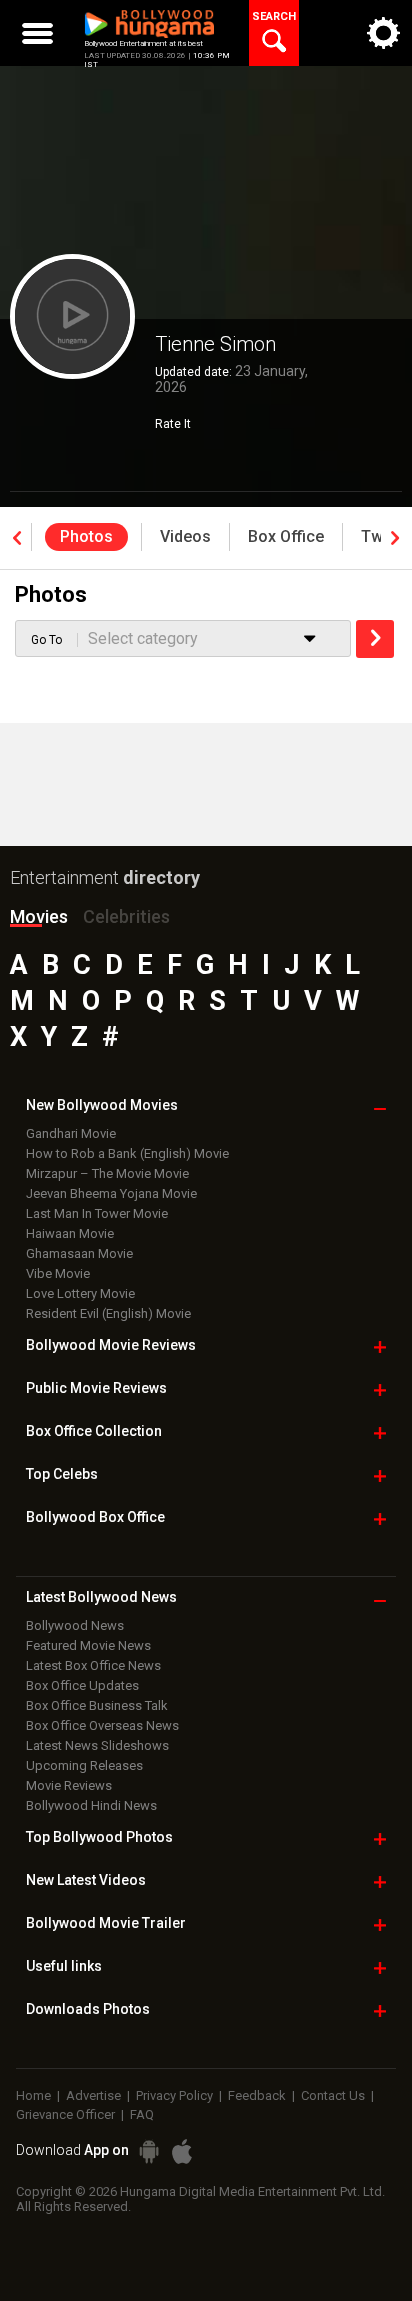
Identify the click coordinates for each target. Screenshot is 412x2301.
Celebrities (126, 916)
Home (33, 2095)
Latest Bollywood (101, 1597)
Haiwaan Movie (70, 1233)
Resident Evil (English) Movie (108, 1313)
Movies (39, 916)
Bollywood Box (95, 1517)
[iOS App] (182, 2151)
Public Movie (96, 1388)
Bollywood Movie (111, 1345)
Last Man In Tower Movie (97, 1213)
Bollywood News (75, 1625)
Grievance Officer (65, 2114)
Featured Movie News (88, 1645)
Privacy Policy (174, 2095)
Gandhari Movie (71, 1133)
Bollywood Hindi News (91, 1805)
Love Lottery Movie (80, 1293)
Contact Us (333, 2095)
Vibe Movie (58, 1273)
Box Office (94, 1431)
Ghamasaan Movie (79, 1253)
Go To (46, 640)
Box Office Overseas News (102, 1725)
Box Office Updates (82, 1685)
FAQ (142, 2114)
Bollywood (106, 1923)
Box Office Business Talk (97, 1705)
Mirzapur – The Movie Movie (107, 1173)
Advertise (93, 2095)
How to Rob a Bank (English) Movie (127, 1153)
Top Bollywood (99, 1837)
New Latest (86, 1880)
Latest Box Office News (93, 1665)
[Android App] (149, 2151)
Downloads (88, 2009)
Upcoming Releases (84, 1765)
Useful (64, 1966)
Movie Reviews (69, 1785)
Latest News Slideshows (97, 1745)
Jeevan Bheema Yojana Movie (111, 1193)
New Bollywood (102, 1105)
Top (62, 1474)
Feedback (257, 2095)
